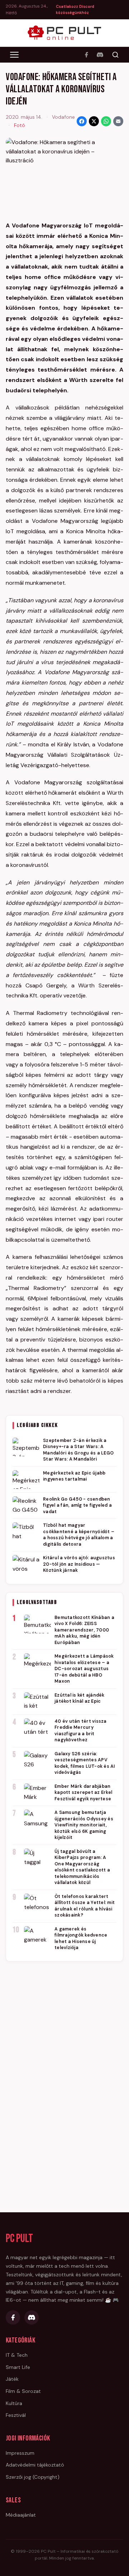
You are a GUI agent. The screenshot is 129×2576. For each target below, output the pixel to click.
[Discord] (100, 55)
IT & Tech (17, 2355)
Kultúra (14, 2403)
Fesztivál (16, 2415)
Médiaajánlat (21, 2515)
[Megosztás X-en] (94, 121)
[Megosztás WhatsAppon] (106, 121)
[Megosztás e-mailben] (118, 121)
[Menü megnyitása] (14, 55)
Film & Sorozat (23, 2391)
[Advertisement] (64, 2077)
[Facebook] (86, 55)
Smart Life (18, 2367)
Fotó (20, 125)
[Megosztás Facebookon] (82, 121)
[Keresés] (115, 55)
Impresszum (20, 2453)
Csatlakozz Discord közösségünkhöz (75, 10)
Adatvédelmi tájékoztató (35, 2465)
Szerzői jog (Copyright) (33, 2477)
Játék (12, 2379)
